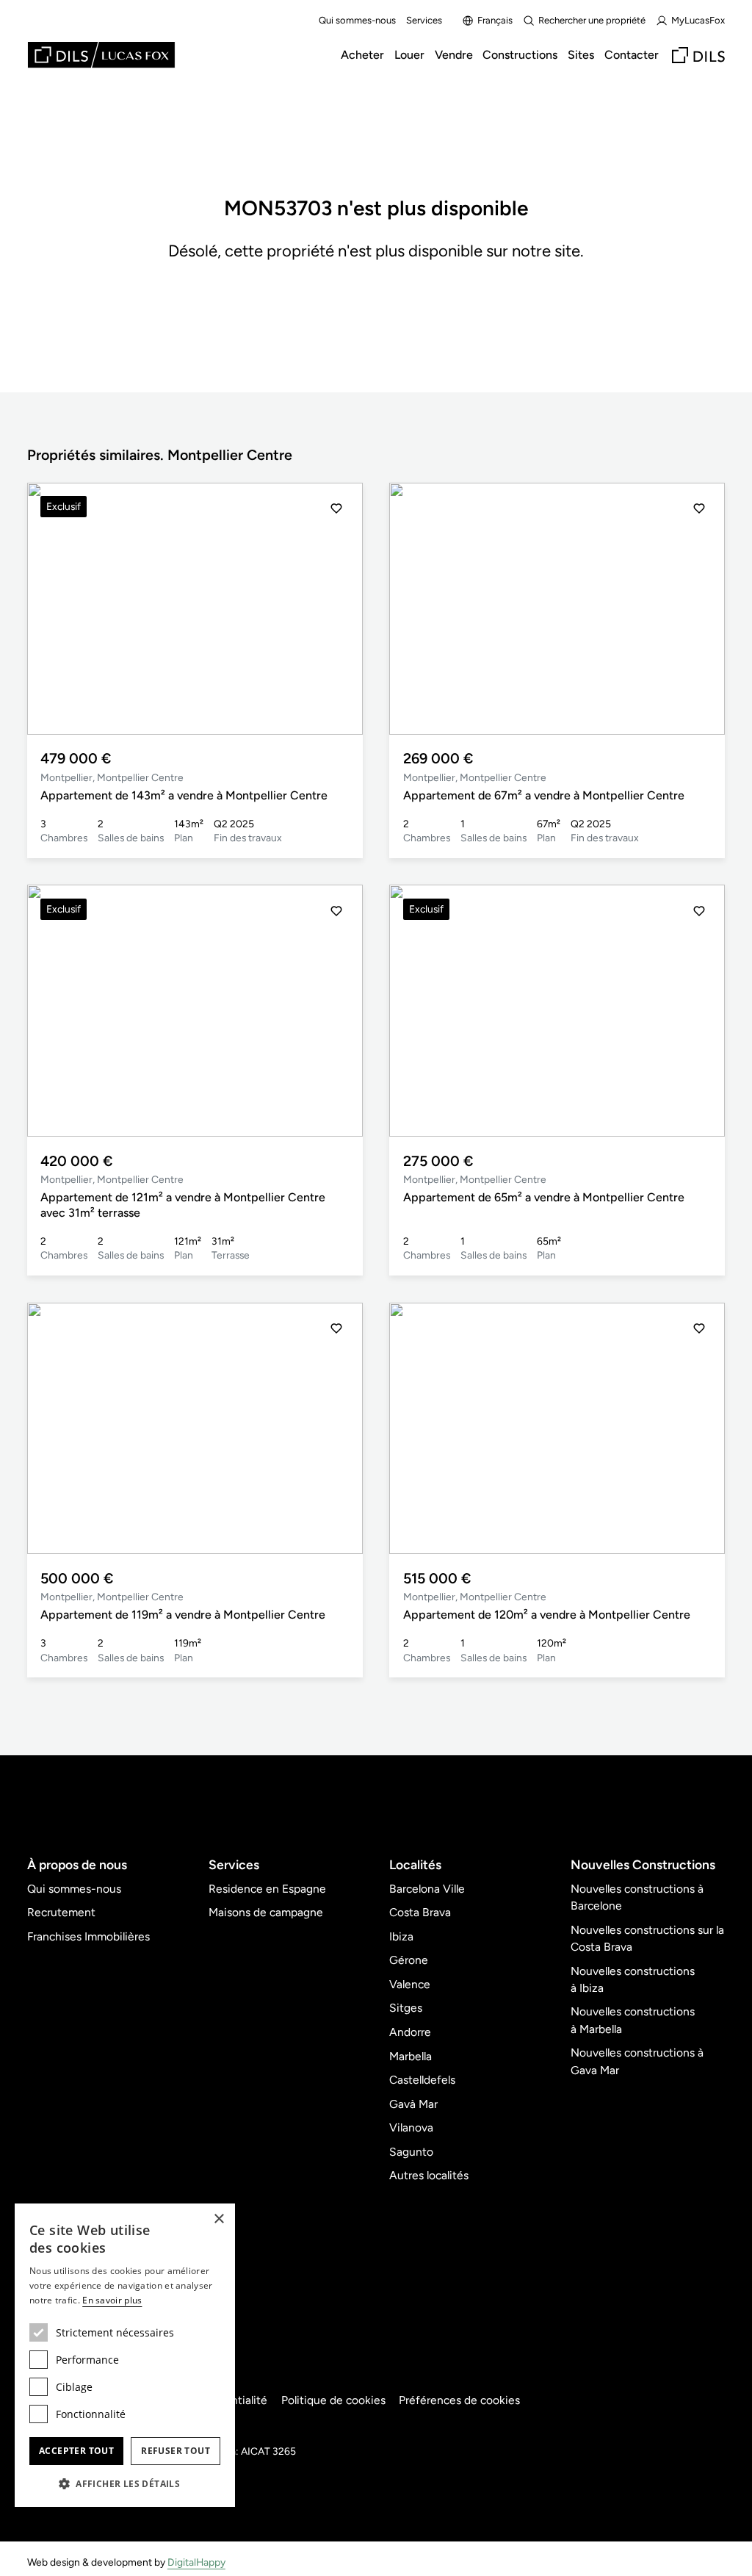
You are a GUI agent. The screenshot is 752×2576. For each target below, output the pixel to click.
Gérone (409, 1960)
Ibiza (401, 1936)
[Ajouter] (336, 508)
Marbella (411, 2056)
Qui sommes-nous (357, 20)
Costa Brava (420, 1912)
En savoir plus (112, 2300)
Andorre (410, 2032)
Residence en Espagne (267, 1889)
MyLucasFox (698, 20)
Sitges (406, 2008)
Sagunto (411, 2152)
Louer (409, 55)
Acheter (362, 55)
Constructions (520, 55)
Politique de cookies (333, 2400)
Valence (410, 1984)
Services (424, 20)
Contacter (632, 55)
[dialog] (125, 2355)
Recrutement (61, 1912)
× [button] (218, 2219)
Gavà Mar (413, 2104)
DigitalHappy (196, 2562)
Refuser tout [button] (176, 2451)
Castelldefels (422, 2080)
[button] (336, 608)
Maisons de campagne (266, 1912)
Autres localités (429, 2175)
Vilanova (411, 2127)
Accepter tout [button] (76, 2451)
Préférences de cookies (459, 2400)
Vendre (454, 55)
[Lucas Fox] (101, 55)
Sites (581, 55)
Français (495, 20)
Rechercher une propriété (592, 20)
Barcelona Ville (427, 1889)
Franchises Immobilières (88, 1936)
